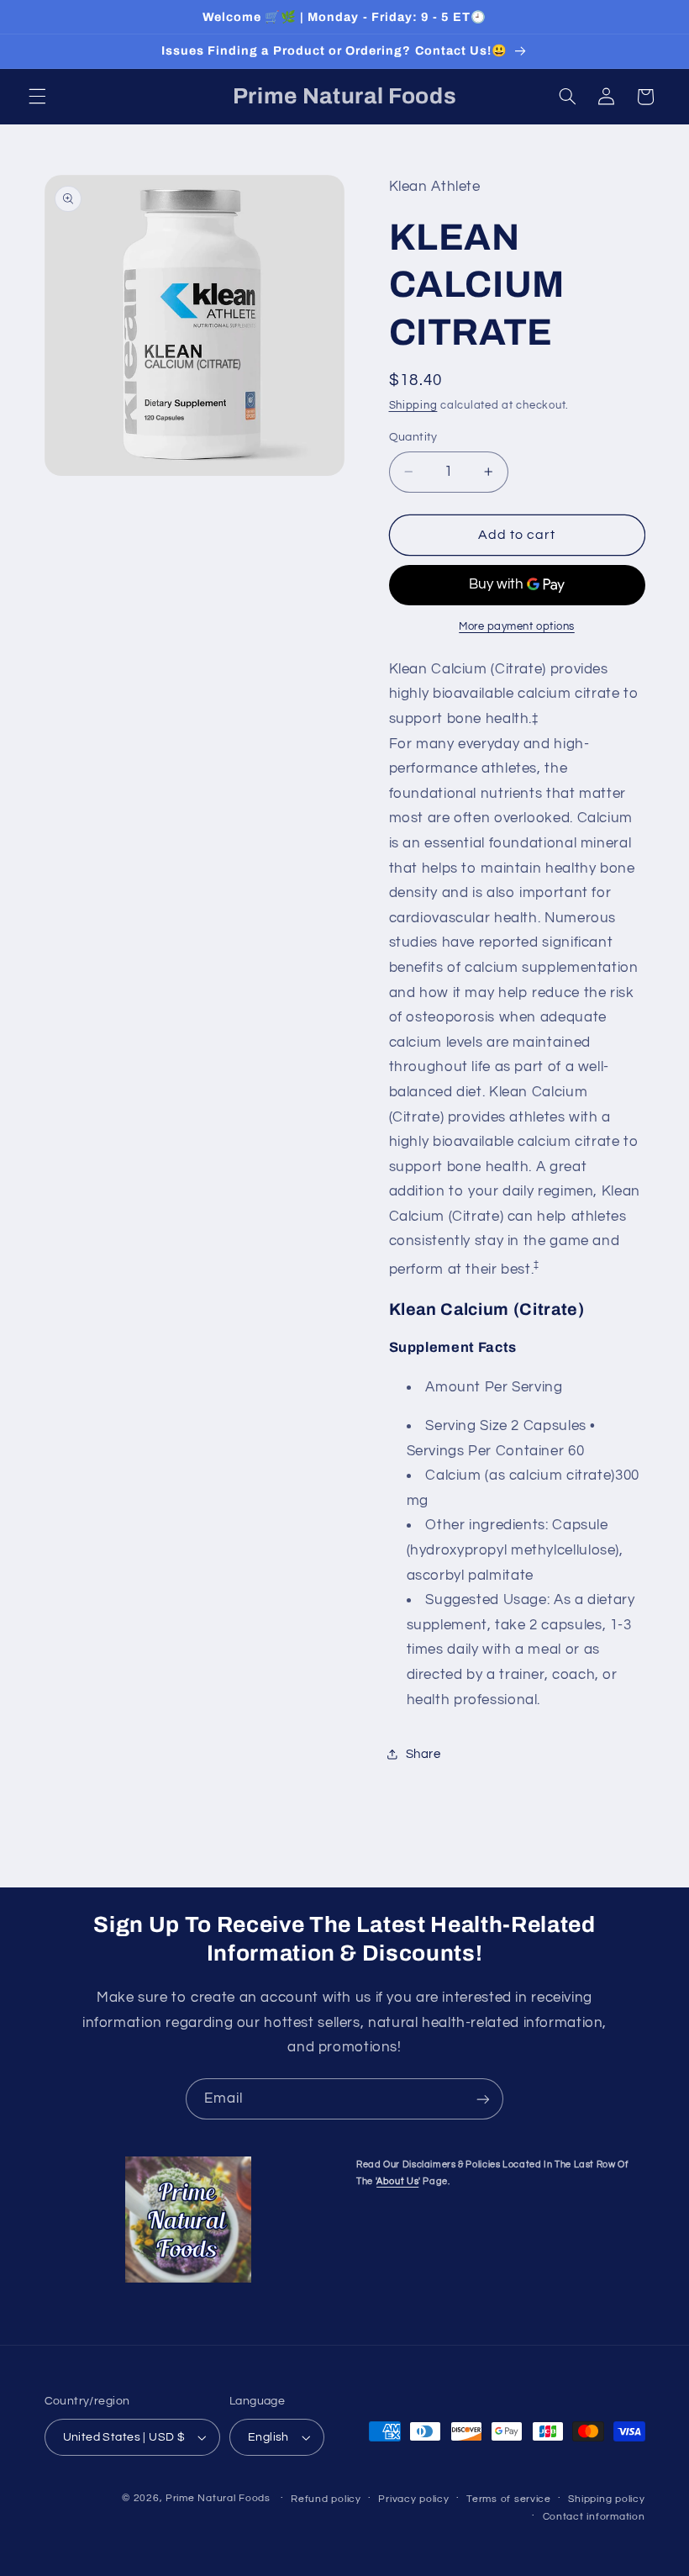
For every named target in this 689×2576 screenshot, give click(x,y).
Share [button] (423, 1754)
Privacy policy (413, 2499)
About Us (397, 2181)
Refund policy (326, 2499)
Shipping (413, 406)
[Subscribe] (483, 2099)
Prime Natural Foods (218, 2498)
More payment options (517, 627)
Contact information (594, 2517)
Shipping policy (606, 2499)
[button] (37, 97)
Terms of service (509, 2499)
